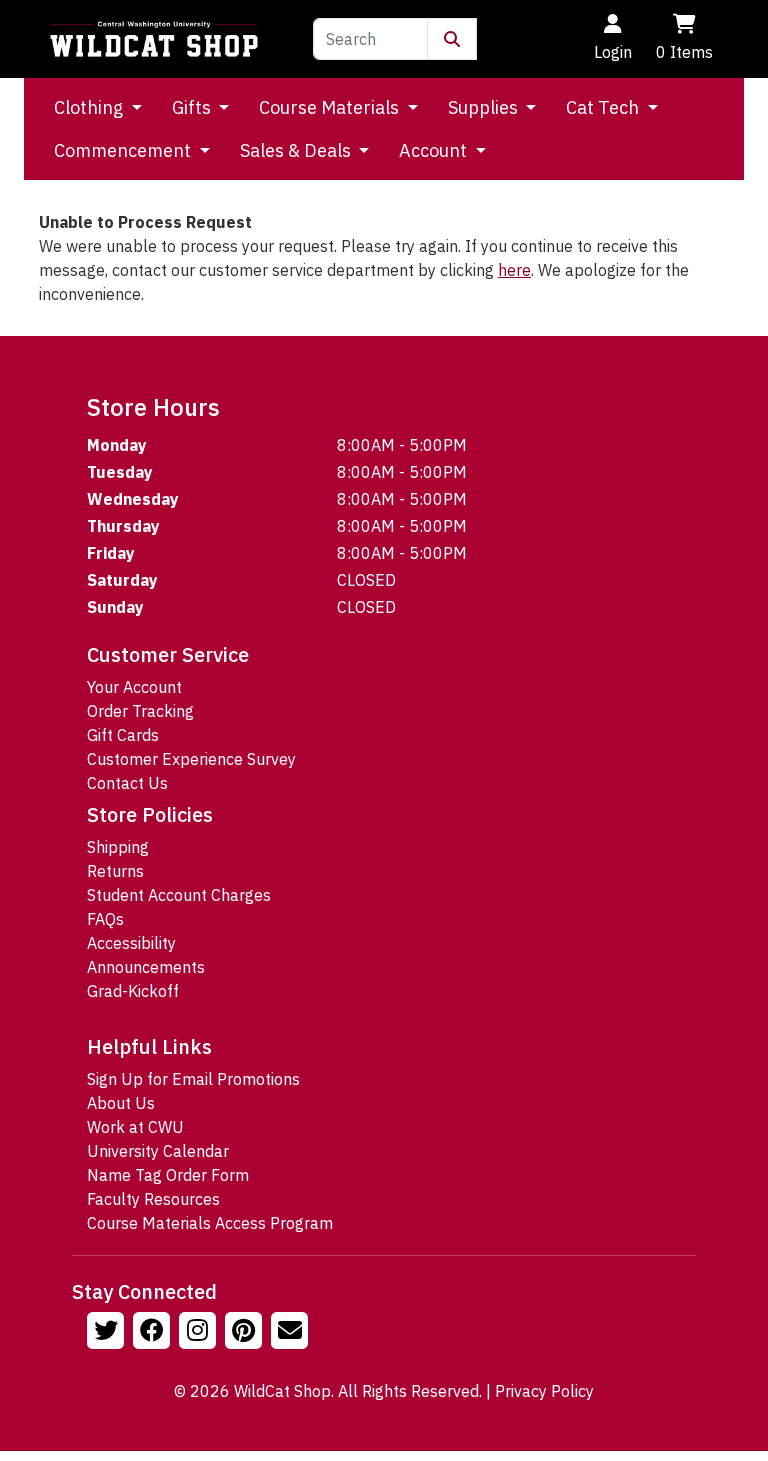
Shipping (118, 847)
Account (435, 150)
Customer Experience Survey (191, 759)
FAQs (105, 919)
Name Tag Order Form (168, 1175)
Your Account (134, 687)
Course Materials (331, 107)
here (514, 270)
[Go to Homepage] (154, 39)
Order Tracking (140, 711)
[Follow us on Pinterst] (246, 1333)
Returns (115, 871)
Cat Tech (604, 107)
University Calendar (158, 1151)
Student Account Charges (179, 895)
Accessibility (131, 943)
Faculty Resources (153, 1199)
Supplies (485, 107)
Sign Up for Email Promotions (193, 1079)
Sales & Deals (297, 150)
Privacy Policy (544, 1391)
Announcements (146, 967)
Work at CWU (135, 1127)
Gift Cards (123, 735)
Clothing (90, 107)
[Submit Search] (452, 39)
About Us (121, 1103)
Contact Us (127, 783)
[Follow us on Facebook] (154, 1333)
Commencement (124, 150)
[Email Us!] (292, 1333)
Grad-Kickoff (133, 991)
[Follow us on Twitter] (108, 1333)
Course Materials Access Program (210, 1223)
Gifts (193, 107)
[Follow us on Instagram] (200, 1333)
